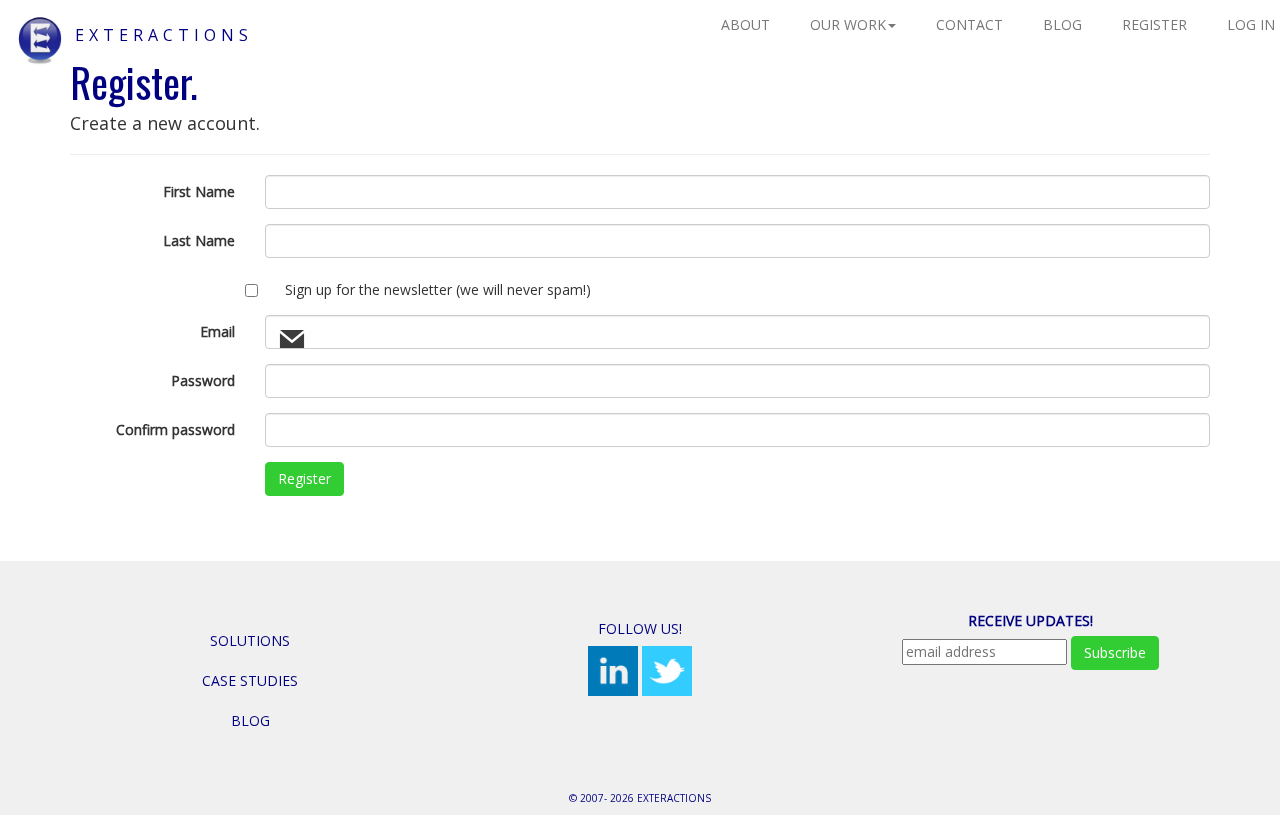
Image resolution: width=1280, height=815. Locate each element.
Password (203, 380)
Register (1154, 24)
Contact (969, 24)
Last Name (199, 240)
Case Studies (250, 680)
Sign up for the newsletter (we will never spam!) (438, 289)
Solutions (250, 640)
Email (217, 331)
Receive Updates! (1030, 620)
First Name (199, 191)
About (745, 24)
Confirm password (175, 429)
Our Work (848, 24)
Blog (1062, 24)
